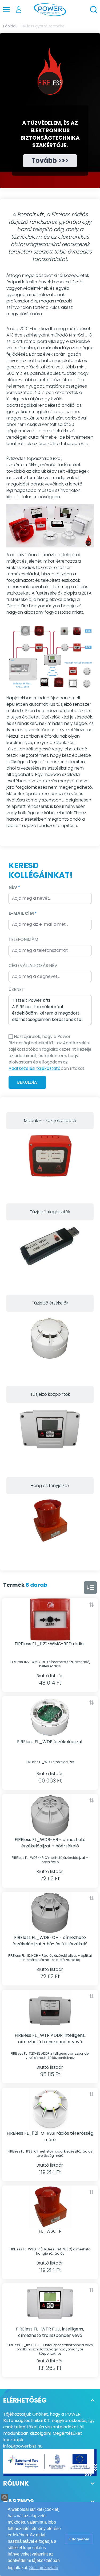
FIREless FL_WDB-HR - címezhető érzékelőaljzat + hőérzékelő (50, 1843)
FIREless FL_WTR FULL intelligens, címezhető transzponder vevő (50, 2332)
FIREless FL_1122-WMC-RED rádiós (50, 1644)
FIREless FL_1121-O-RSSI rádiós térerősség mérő (50, 2136)
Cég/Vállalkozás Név (33, 965)
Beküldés (27, 1082)
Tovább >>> (50, 161)
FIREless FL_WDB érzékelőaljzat (50, 1742)
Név (14, 887)
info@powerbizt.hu (23, 2446)
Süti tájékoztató (44, 2568)
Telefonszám (23, 939)
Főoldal (10, 26)
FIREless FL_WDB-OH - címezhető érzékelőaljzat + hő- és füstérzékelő (50, 1941)
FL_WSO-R (50, 2231)
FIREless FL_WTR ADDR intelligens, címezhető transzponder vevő (50, 2039)
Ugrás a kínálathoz (50, 1162)
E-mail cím (22, 913)
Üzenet (16, 989)
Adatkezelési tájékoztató (35, 1068)
